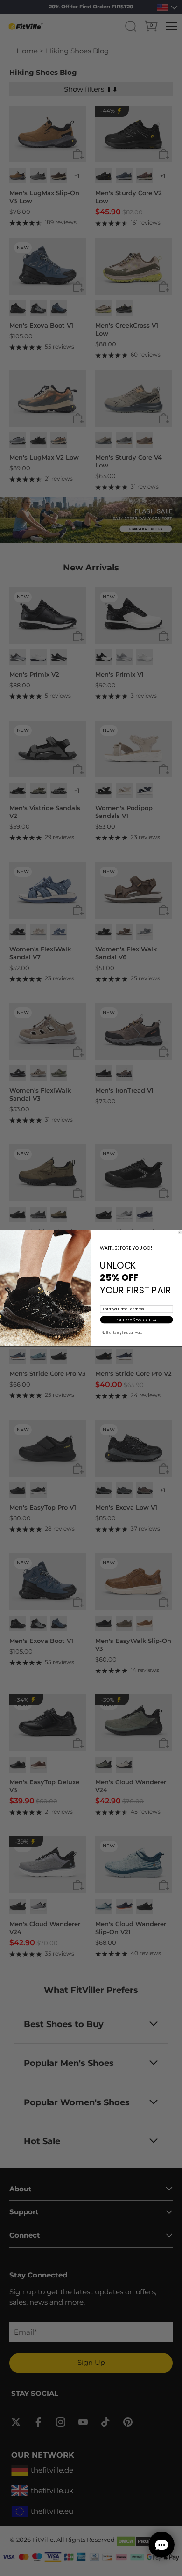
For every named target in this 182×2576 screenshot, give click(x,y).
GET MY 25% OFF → (137, 1319)
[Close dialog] (180, 1232)
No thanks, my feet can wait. (122, 1332)
